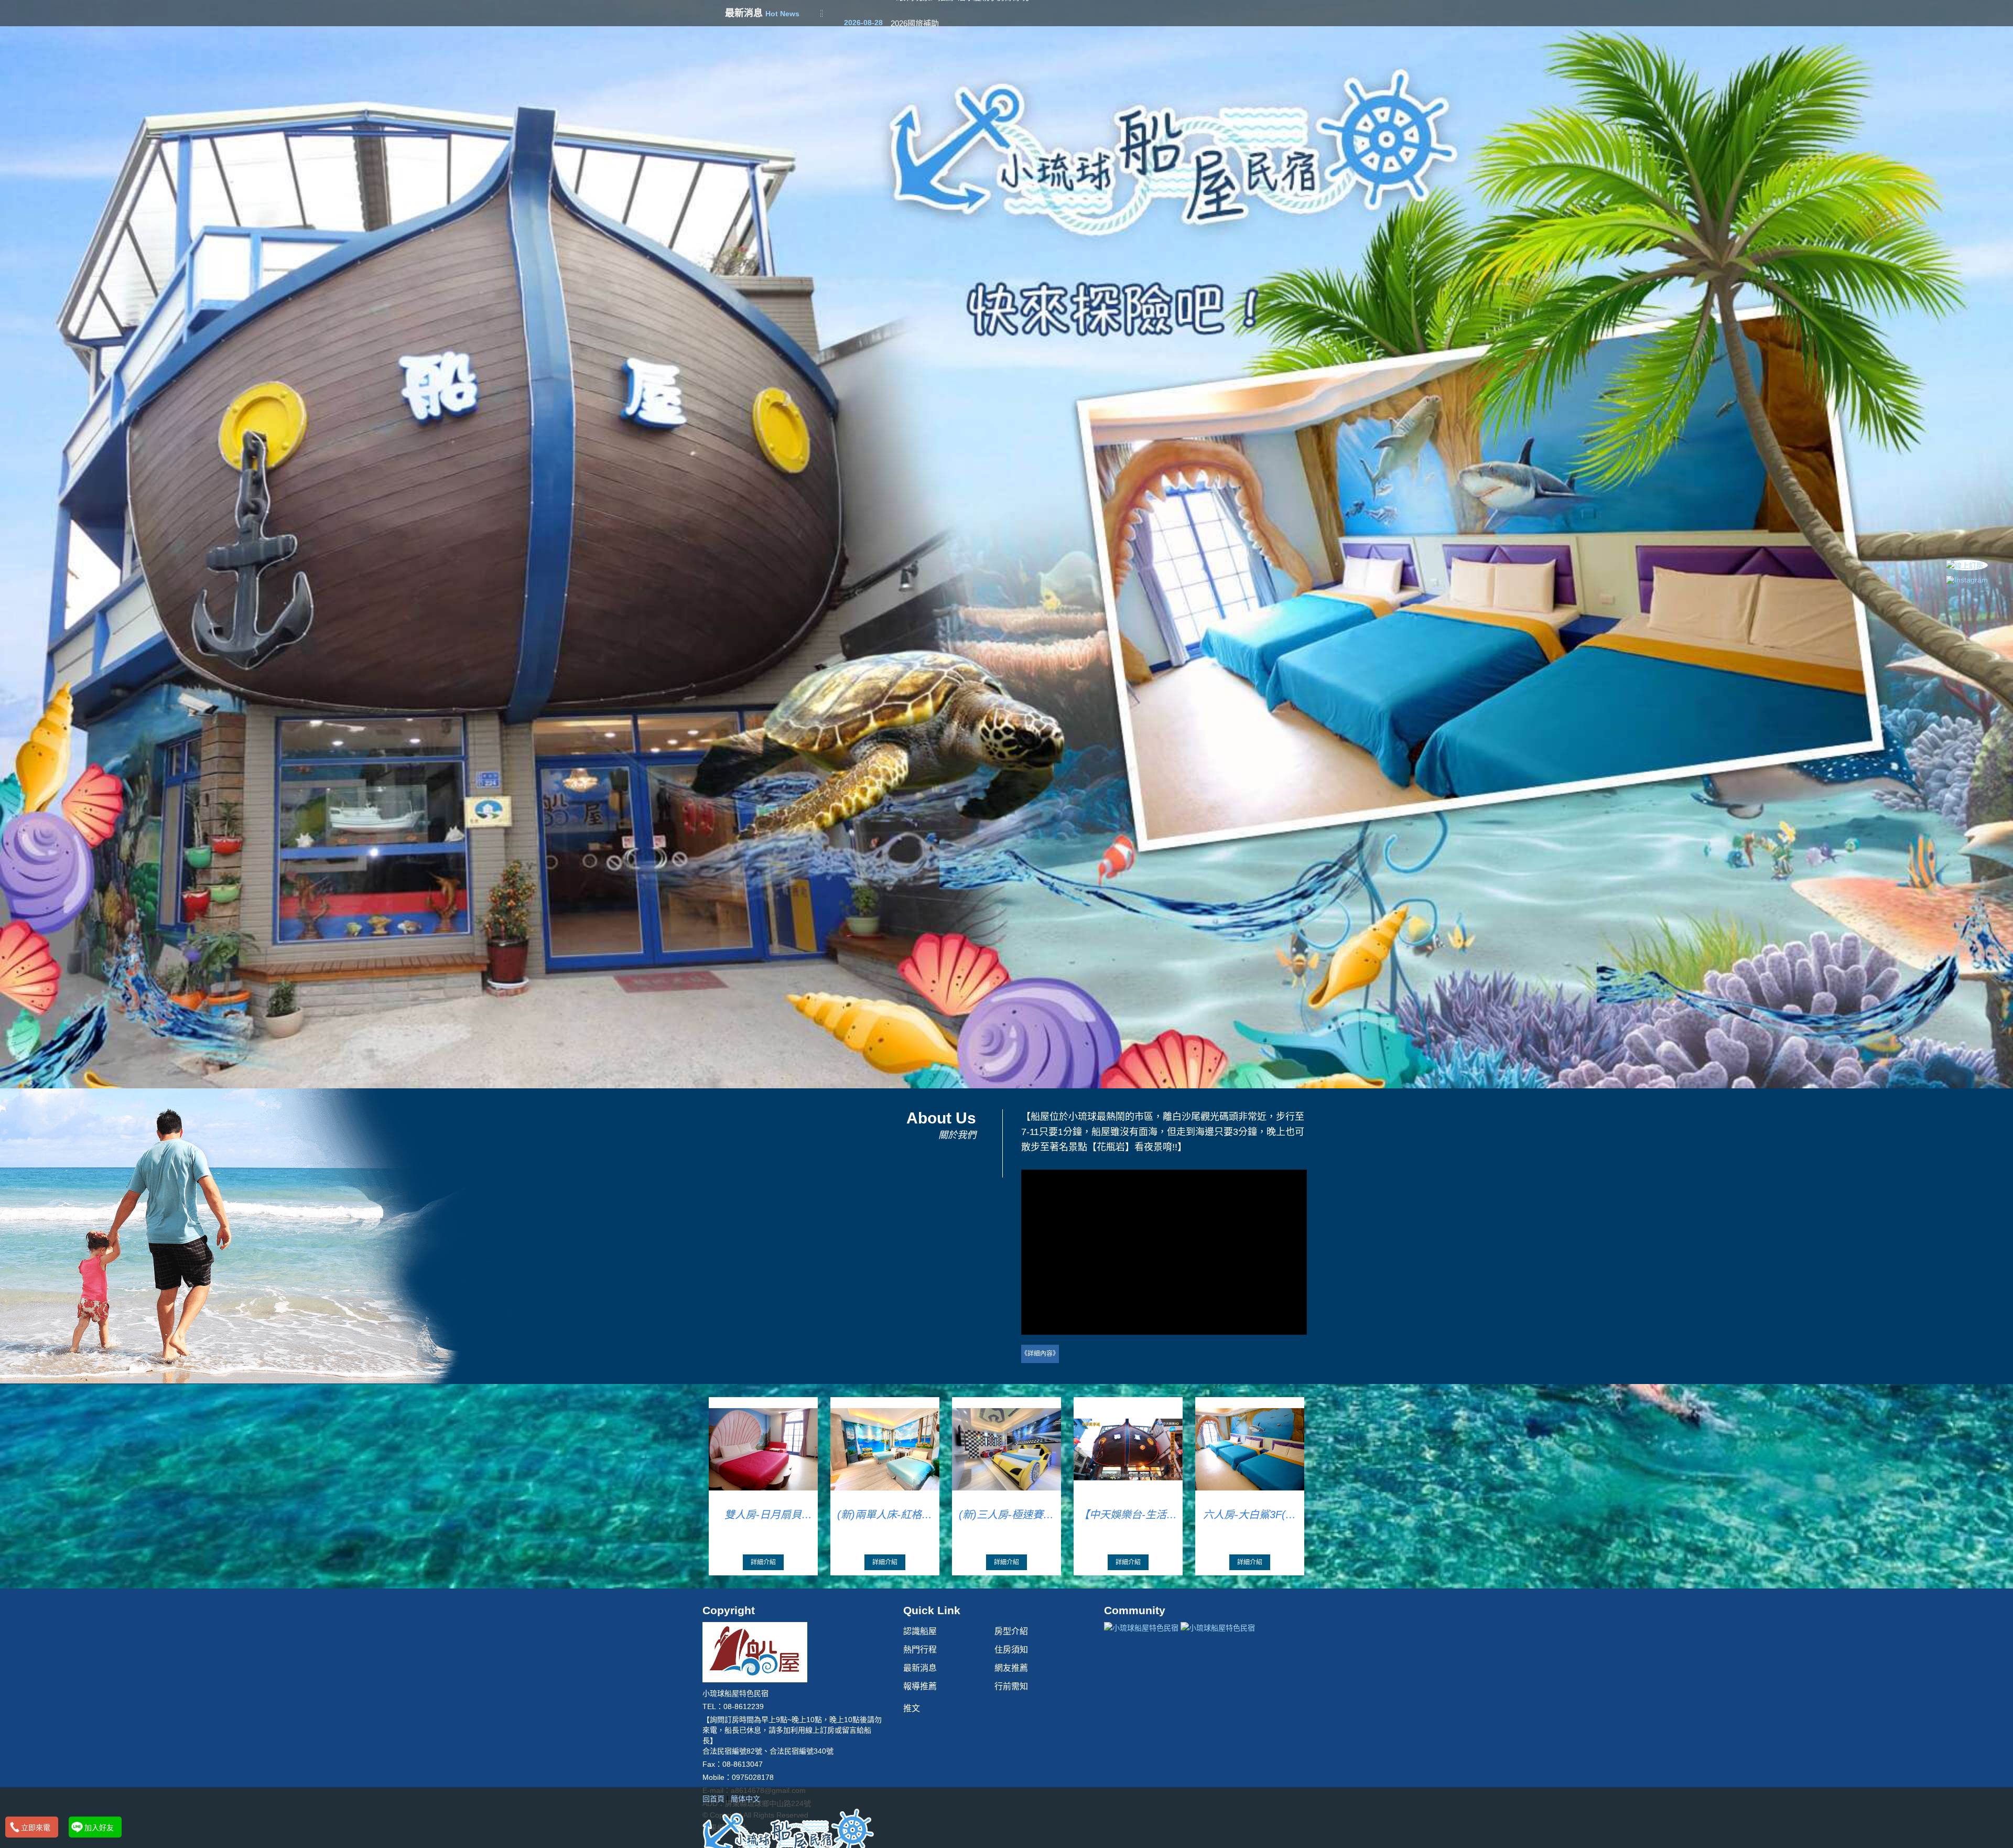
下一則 (2001, 397)
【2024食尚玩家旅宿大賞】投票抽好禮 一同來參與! (980, 14)
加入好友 (99, 1828)
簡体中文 (745, 1799)
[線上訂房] (1967, 565)
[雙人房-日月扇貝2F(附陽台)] (764, 1449)
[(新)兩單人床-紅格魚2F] (885, 1449)
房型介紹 (1011, 1631)
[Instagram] (1967, 580)
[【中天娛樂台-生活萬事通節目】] (1128, 1449)
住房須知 (1011, 1650)
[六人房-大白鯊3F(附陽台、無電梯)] (1250, 1449)
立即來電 (36, 1828)
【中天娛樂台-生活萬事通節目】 (1128, 1515)
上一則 (12, 397)
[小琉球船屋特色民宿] (788, 1833)
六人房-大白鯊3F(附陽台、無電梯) (1249, 1515)
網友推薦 (1011, 1668)
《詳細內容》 (1040, 1354)
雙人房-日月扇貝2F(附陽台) (763, 1515)
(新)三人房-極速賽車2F (1006, 1515)
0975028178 (753, 1777)
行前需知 (1011, 1686)
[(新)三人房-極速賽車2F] (1007, 1449)
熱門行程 (920, 1650)
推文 (912, 1708)
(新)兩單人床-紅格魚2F (885, 1515)
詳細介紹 (763, 1562)
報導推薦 (920, 1686)
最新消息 (920, 1668)
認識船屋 (920, 1631)
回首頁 (713, 1799)
